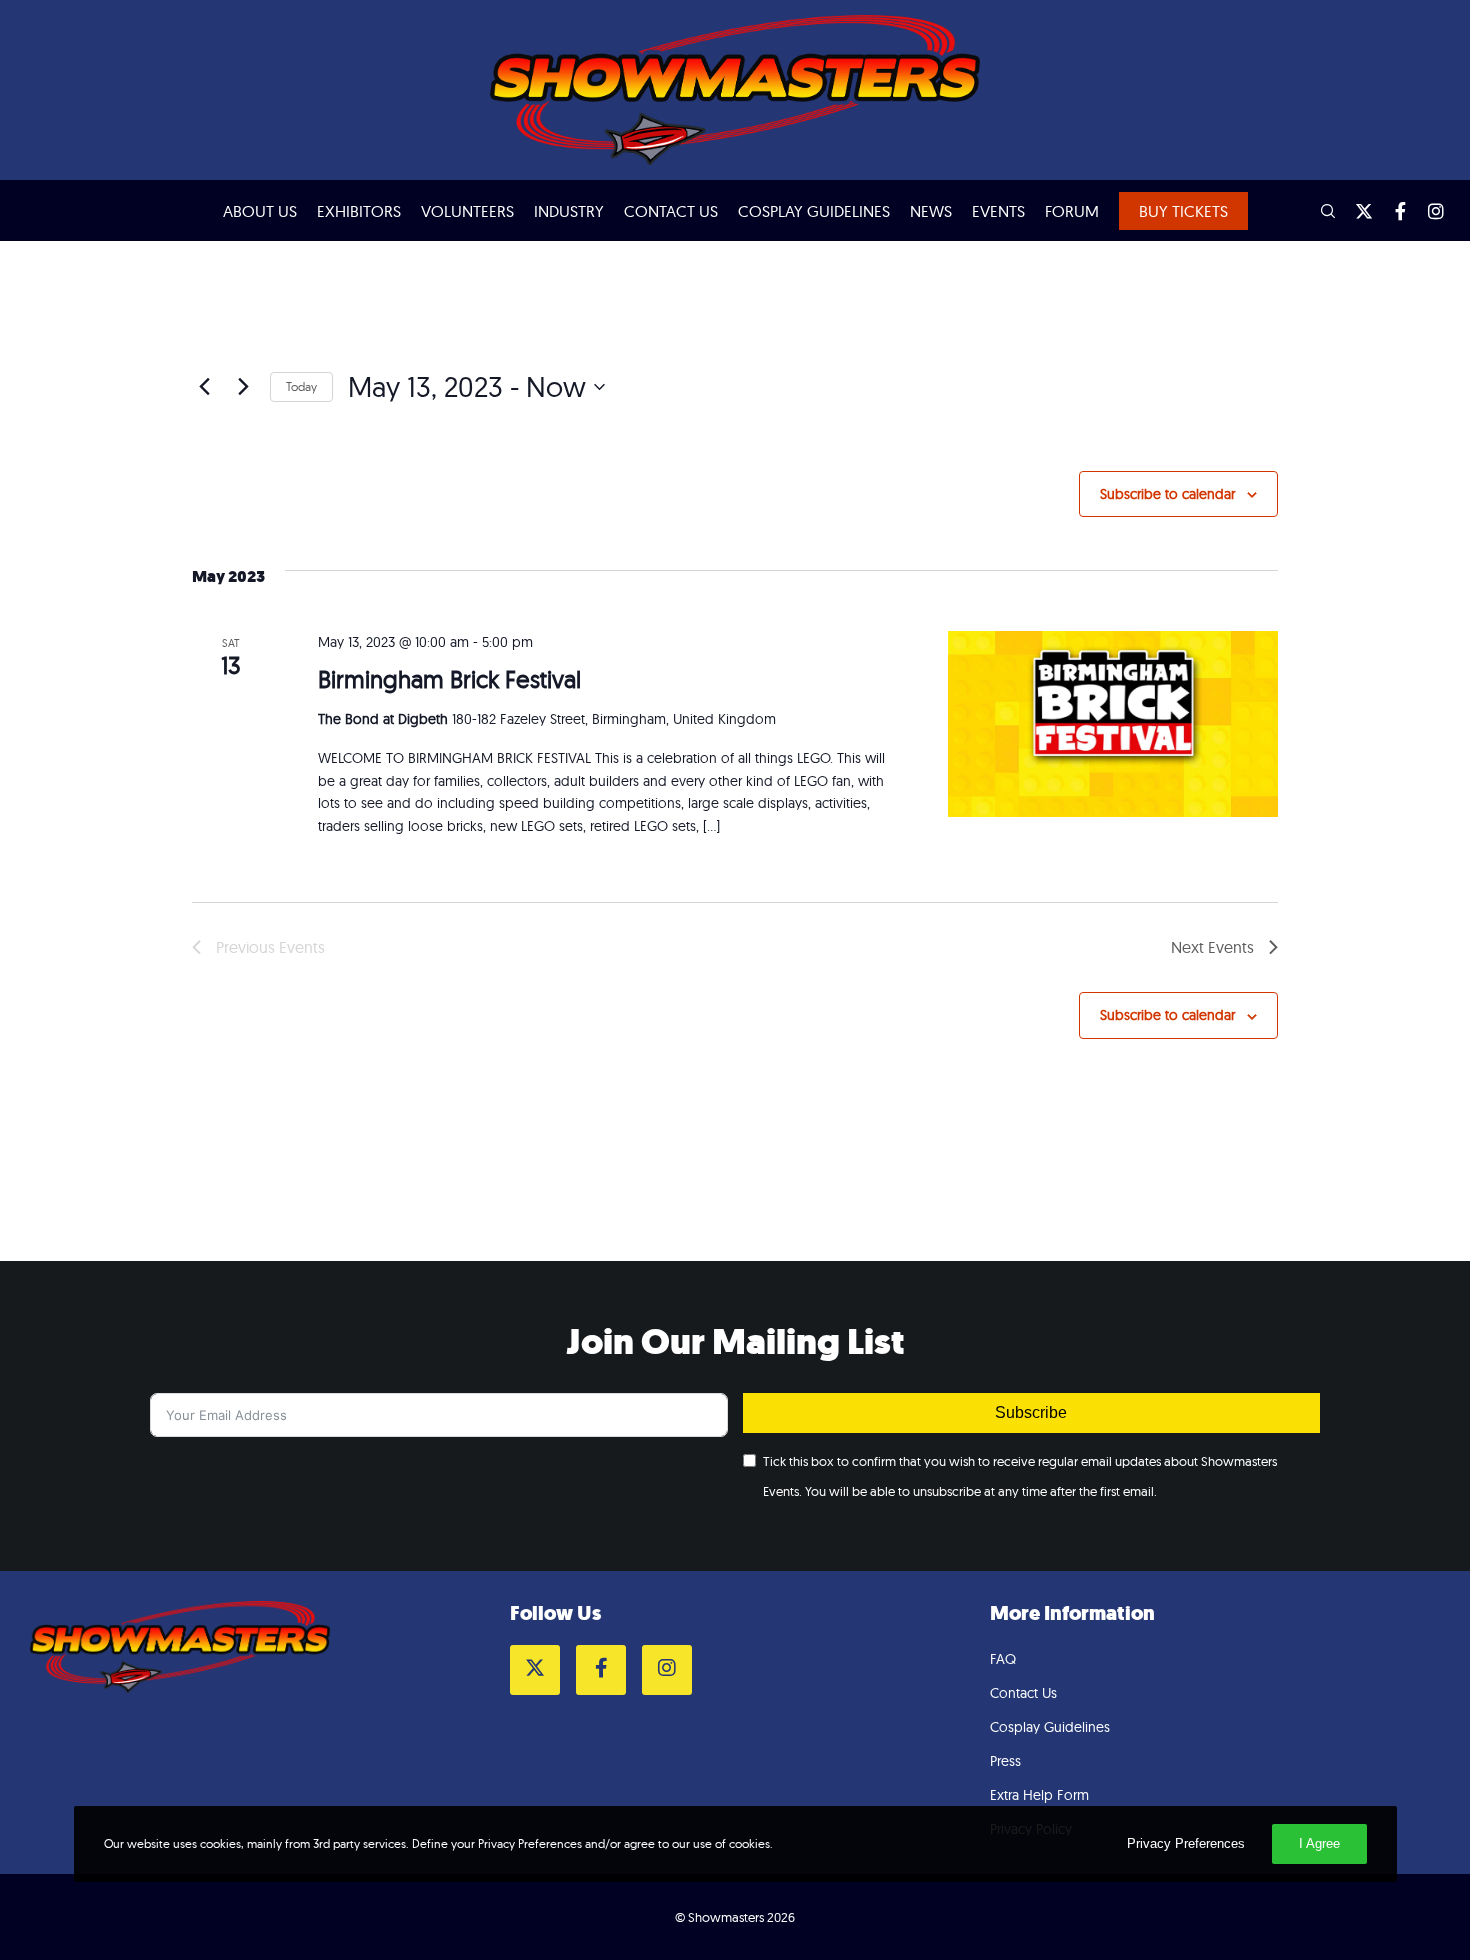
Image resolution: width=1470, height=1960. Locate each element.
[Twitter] (1355, 211)
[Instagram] (1427, 211)
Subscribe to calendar (1167, 494)
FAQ (1003, 1659)
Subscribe (1031, 1412)
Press (1005, 1761)
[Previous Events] (204, 387)
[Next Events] (243, 387)
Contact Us (1023, 1693)
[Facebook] (1391, 211)
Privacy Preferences (1186, 1843)
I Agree (1319, 1843)
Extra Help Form (1039, 1795)
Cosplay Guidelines (1050, 1727)
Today (301, 386)
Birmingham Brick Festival (449, 679)
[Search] (1319, 211)
